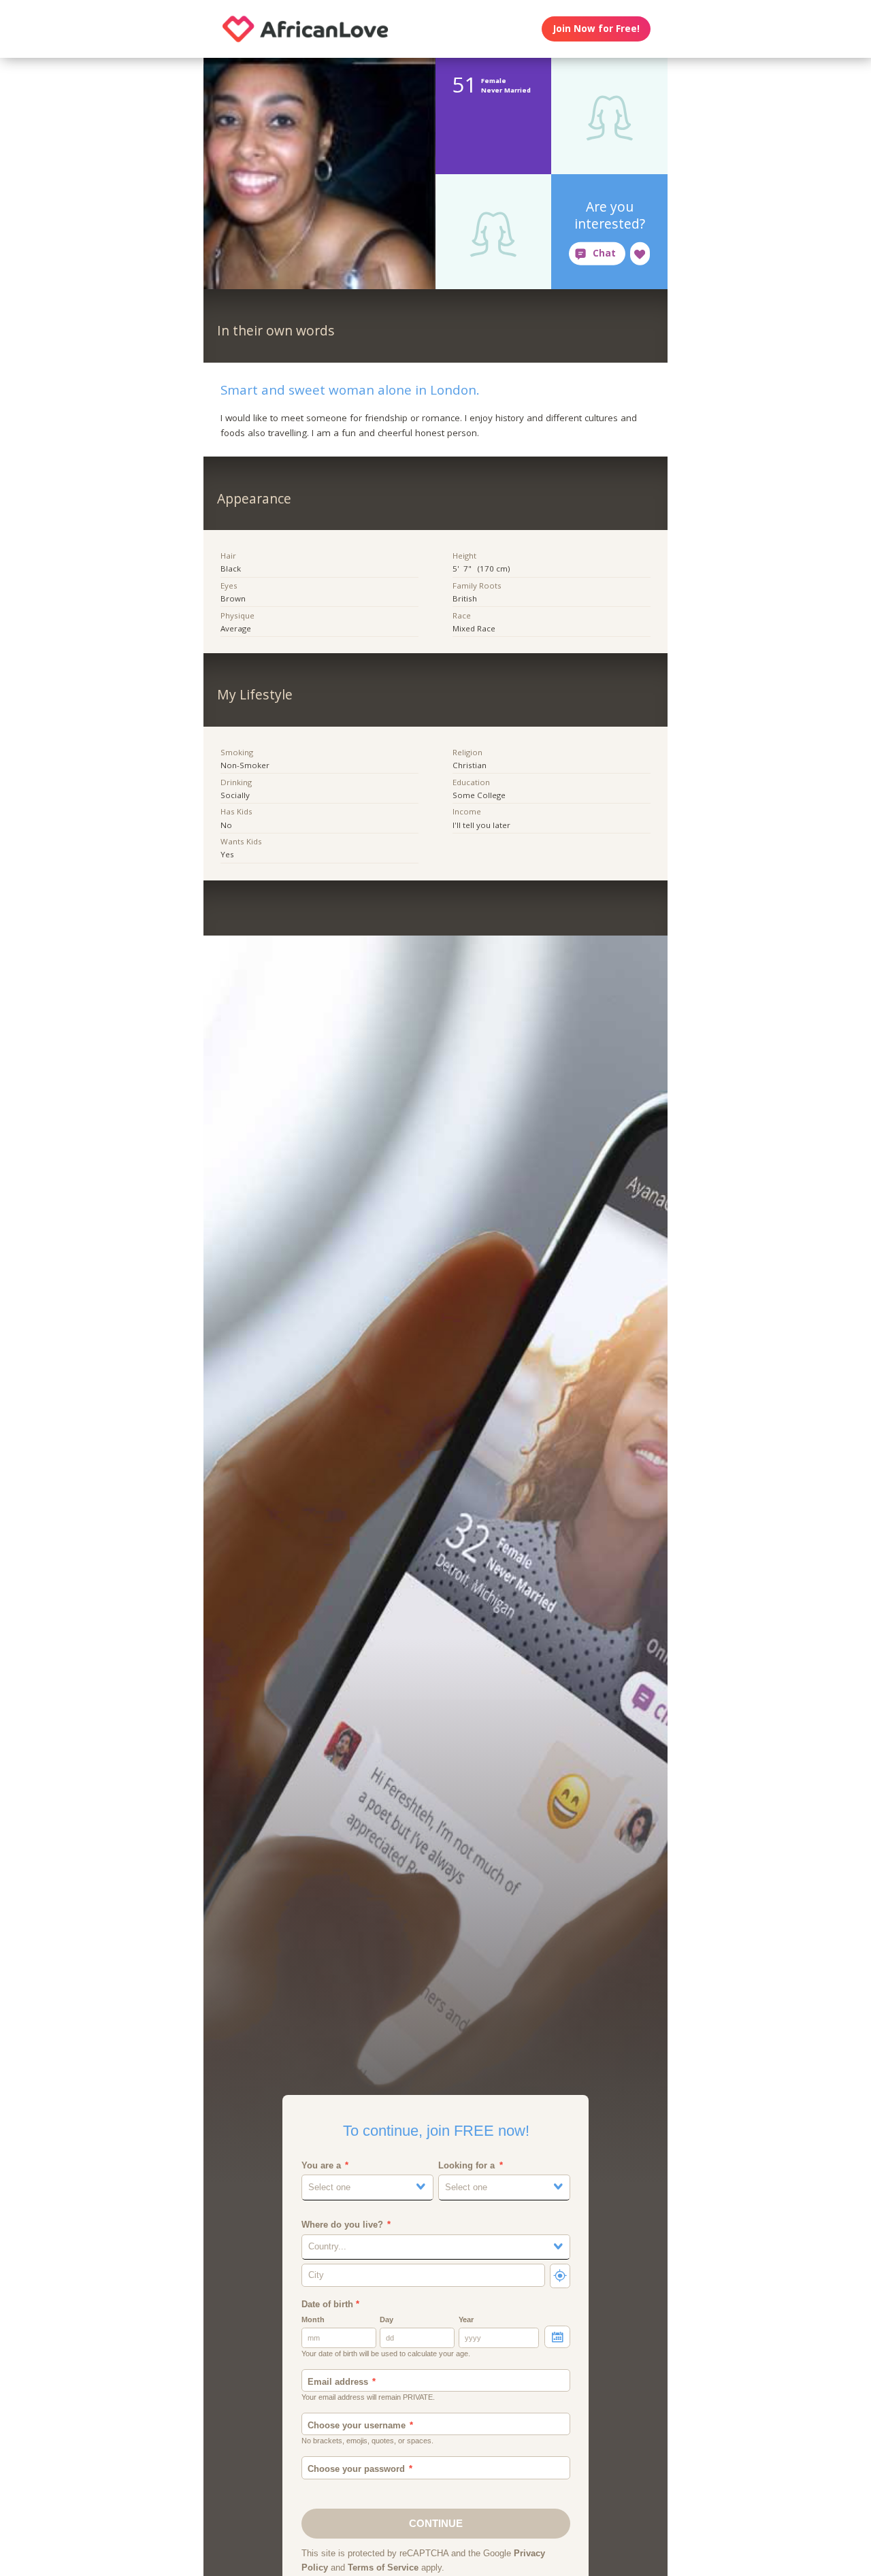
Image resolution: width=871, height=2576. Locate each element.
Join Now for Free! (596, 29)
